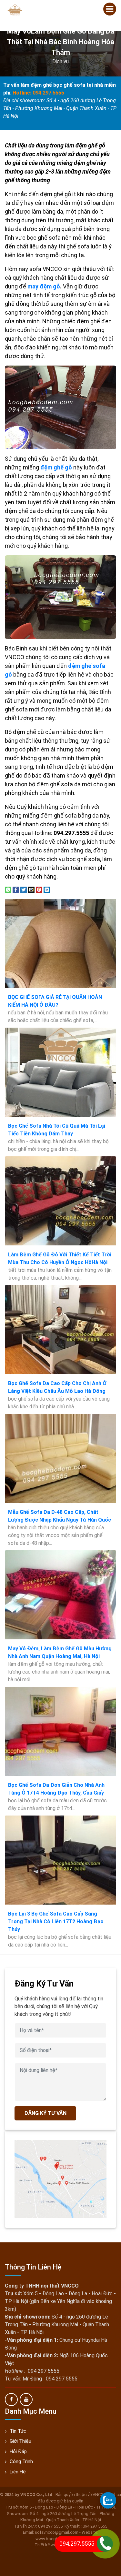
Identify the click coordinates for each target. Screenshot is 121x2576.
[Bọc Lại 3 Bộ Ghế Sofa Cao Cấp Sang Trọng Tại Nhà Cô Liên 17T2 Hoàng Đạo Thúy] (60, 1860)
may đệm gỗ (44, 286)
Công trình (21, 2461)
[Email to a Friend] (31, 890)
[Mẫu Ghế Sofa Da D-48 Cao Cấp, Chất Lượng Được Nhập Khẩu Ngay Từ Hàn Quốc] (60, 1458)
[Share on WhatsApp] (8, 890)
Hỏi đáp (18, 2451)
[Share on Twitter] (24, 890)
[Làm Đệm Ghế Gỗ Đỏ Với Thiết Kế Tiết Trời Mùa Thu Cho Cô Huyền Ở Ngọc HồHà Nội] (60, 1201)
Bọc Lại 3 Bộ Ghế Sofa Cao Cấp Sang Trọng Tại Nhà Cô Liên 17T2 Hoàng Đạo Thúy (56, 1922)
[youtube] (26, 2400)
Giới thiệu (20, 2441)
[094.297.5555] (108, 2500)
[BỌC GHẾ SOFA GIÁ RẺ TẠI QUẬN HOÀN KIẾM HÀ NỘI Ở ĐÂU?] (60, 943)
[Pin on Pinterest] (39, 890)
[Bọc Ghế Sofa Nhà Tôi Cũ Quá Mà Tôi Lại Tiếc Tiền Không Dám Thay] (60, 1072)
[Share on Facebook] (16, 890)
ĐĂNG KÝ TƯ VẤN (45, 2113)
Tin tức (18, 2431)
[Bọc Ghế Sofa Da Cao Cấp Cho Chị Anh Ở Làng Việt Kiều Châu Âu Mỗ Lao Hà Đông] (60, 1330)
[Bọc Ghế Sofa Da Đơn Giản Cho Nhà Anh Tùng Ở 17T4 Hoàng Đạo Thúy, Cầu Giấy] (60, 1731)
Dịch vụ (60, 61)
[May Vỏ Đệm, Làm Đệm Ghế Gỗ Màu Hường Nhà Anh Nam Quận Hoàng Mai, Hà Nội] (60, 1595)
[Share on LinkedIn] (47, 890)
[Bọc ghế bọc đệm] (15, 9)
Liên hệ (18, 2472)
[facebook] (11, 2400)
